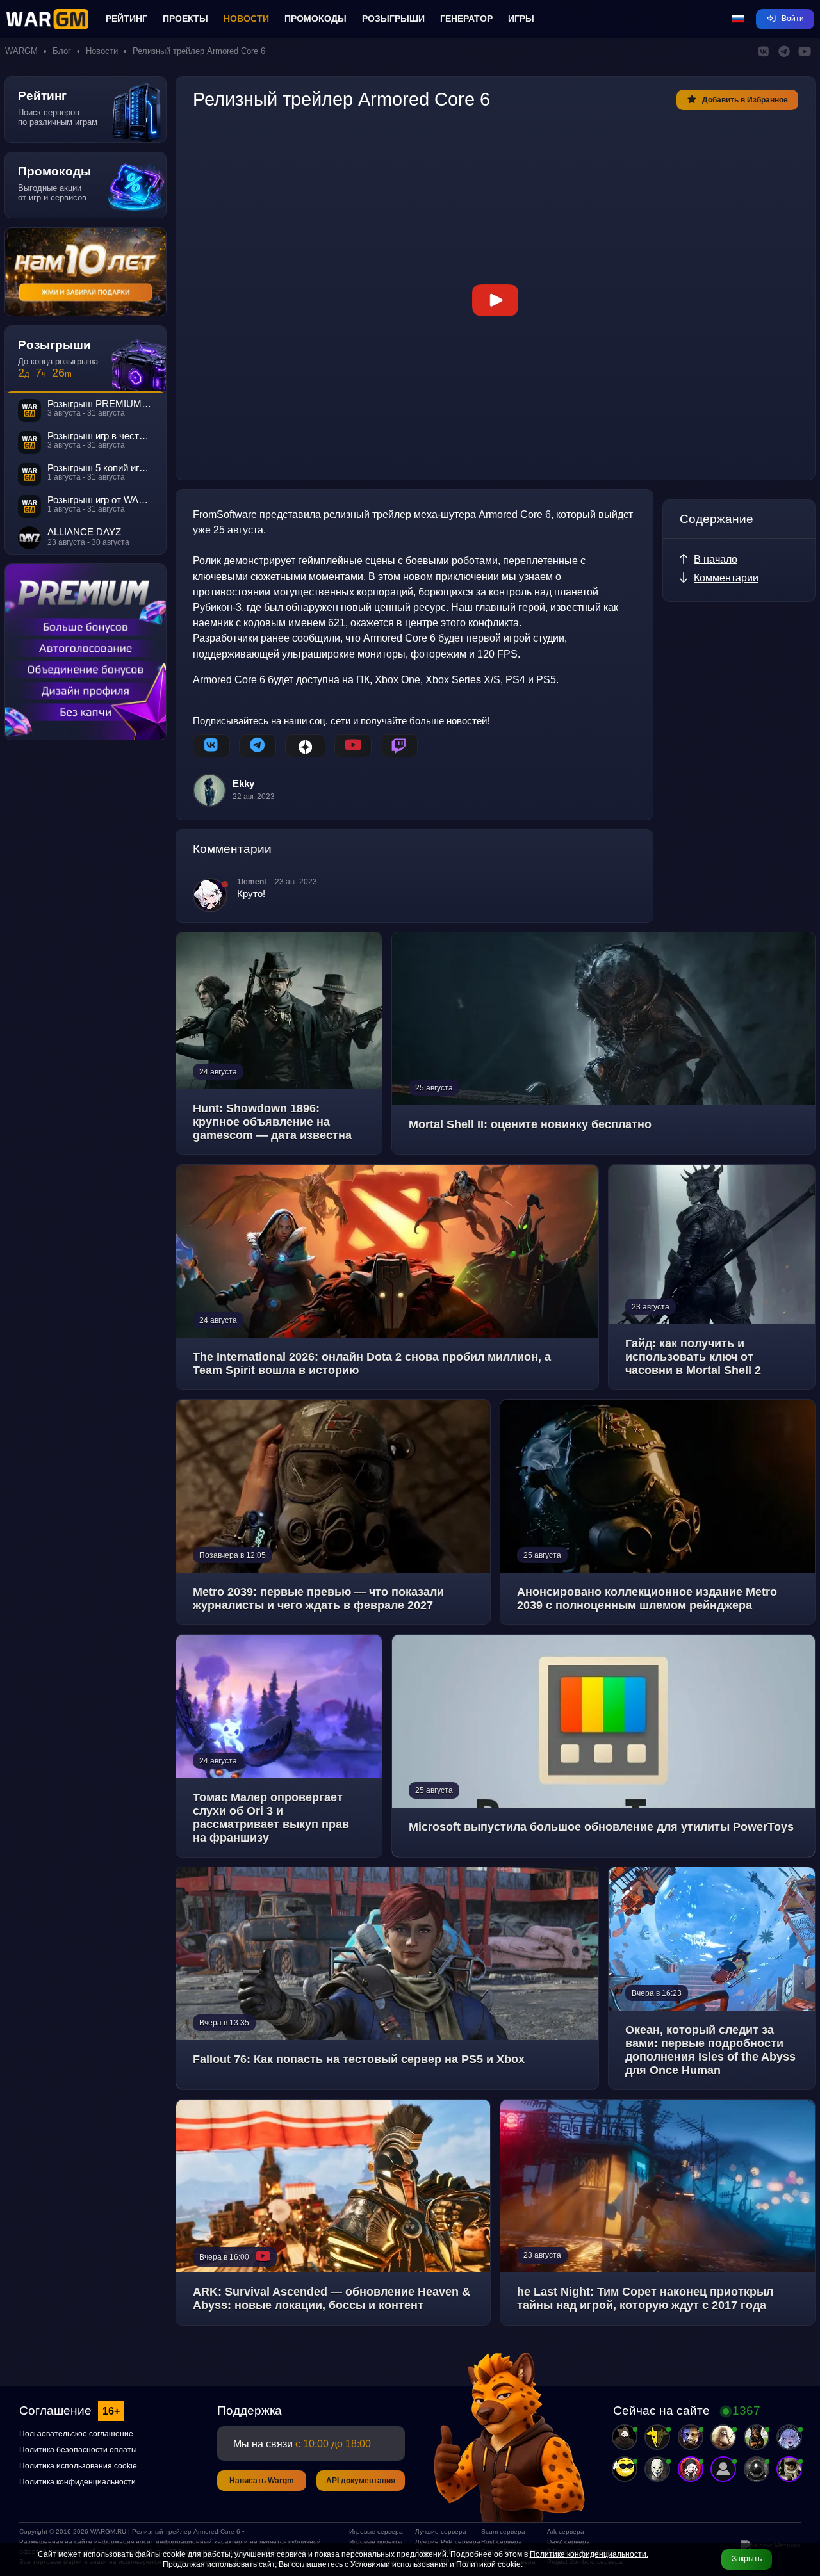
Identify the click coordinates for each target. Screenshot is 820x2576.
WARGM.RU (108, 2531)
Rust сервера (502, 2542)
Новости (246, 19)
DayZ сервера (569, 2542)
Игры (521, 19)
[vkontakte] (211, 746)
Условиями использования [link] (399, 2564)
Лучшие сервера (441, 2531)
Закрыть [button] (747, 2559)
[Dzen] (305, 746)
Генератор (466, 19)
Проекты (185, 19)
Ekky (243, 784)
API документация (361, 2481)
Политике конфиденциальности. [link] (589, 2554)
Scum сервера (503, 2531)
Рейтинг (127, 19)
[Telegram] (258, 746)
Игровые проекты (376, 2542)
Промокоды (316, 19)
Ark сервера (566, 2531)
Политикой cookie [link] (488, 2564)
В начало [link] (716, 559)
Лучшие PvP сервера (443, 2542)
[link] (496, 300)
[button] (738, 19)
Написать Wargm (262, 2481)
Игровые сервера (376, 2531)
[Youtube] (353, 746)
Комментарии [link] (726, 578)
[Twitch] (399, 746)
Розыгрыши (393, 19)
